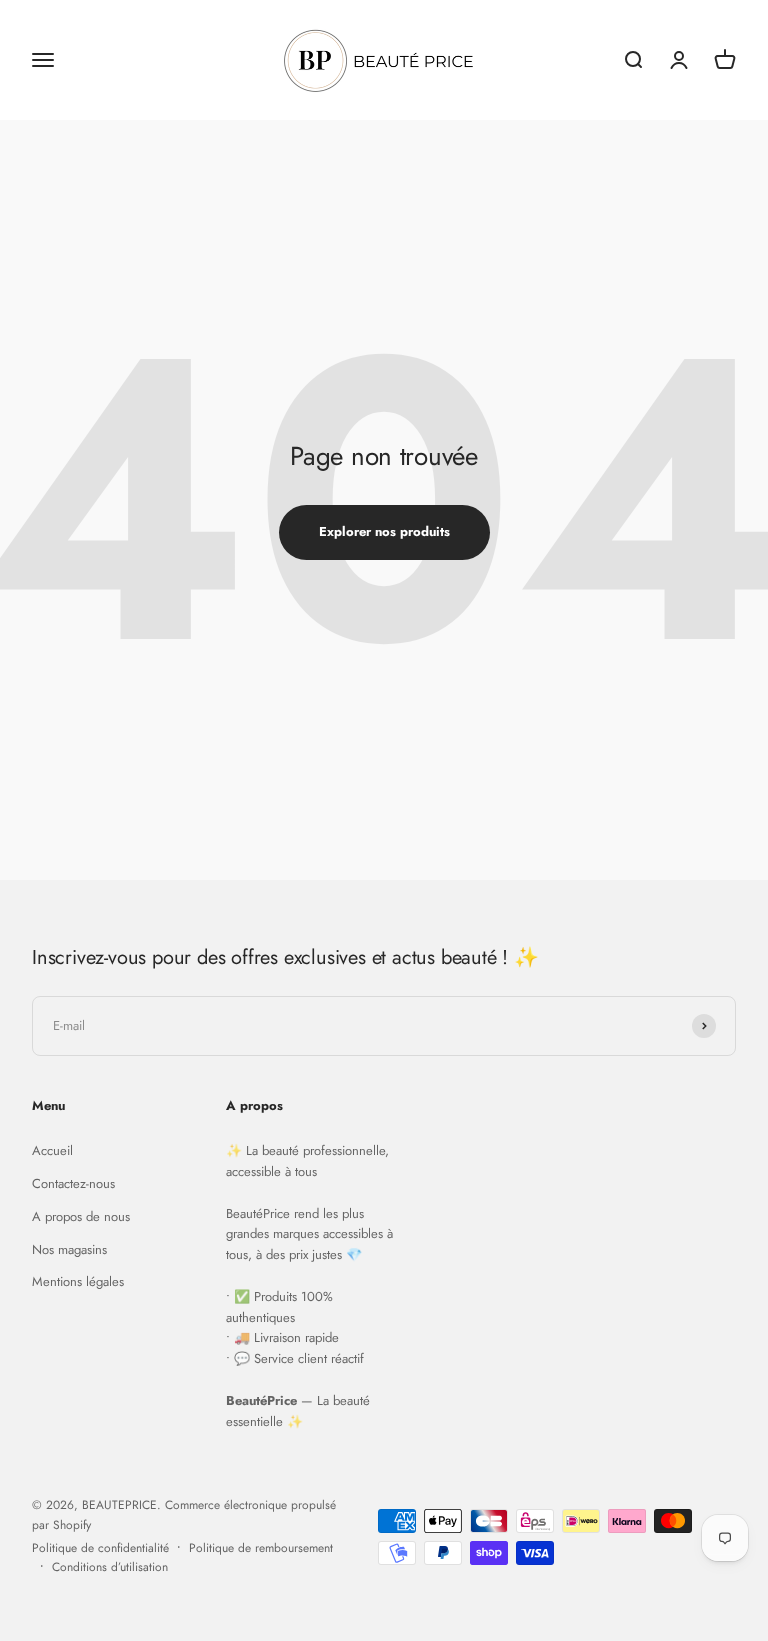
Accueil (52, 1150)
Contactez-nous (73, 1183)
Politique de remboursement (261, 1548)
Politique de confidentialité (100, 1548)
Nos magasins (69, 1249)
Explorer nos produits (384, 531)
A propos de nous (81, 1216)
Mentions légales (78, 1281)
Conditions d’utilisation (110, 1567)
